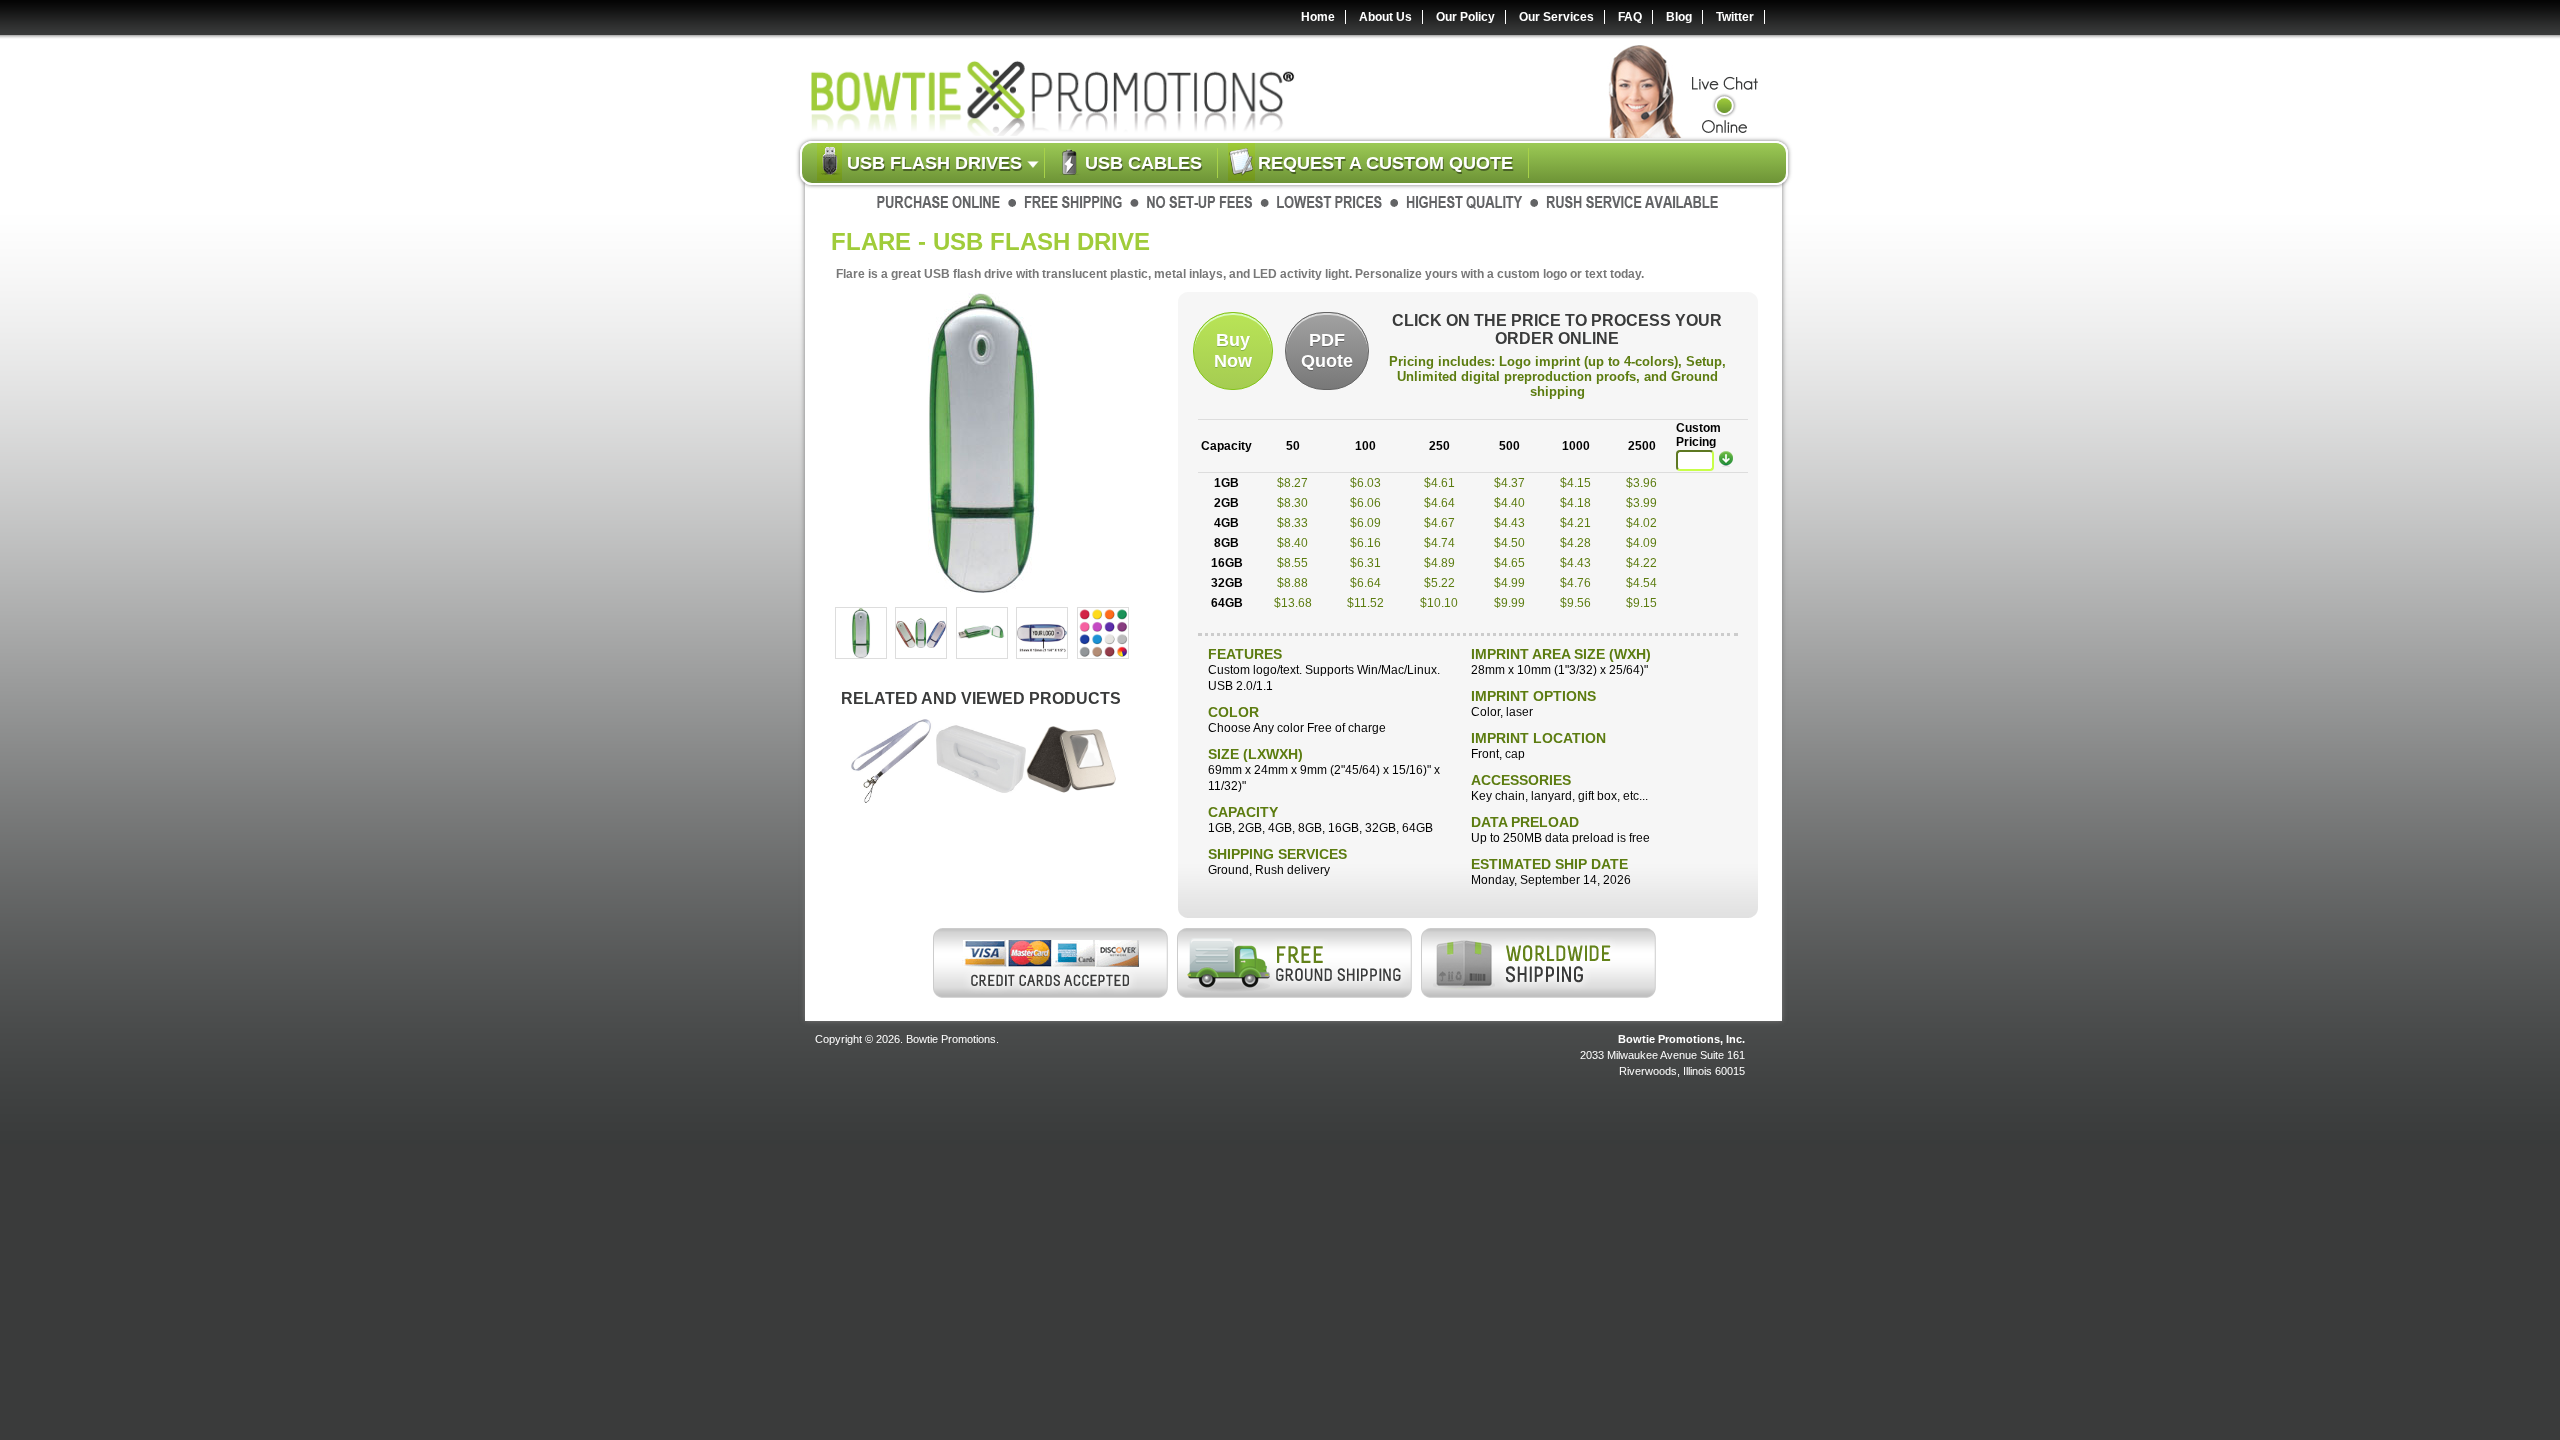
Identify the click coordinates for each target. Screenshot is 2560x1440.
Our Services (1556, 17)
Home (1318, 17)
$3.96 (1641, 483)
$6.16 (1365, 543)
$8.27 (1292, 483)
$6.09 (1365, 523)
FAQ (1630, 17)
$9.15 (1641, 603)
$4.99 (1509, 583)
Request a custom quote (1385, 163)
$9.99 (1509, 603)
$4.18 (1575, 503)
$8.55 (1292, 563)
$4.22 (1641, 563)
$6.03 (1365, 483)
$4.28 (1575, 543)
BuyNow (1233, 350)
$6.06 (1365, 503)
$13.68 (1293, 603)
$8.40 (1292, 543)
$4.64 (1439, 503)
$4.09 (1641, 543)
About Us (1385, 17)
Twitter (1735, 17)
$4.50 (1509, 543)
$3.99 (1641, 503)
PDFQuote (1327, 350)
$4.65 (1509, 563)
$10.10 (1439, 603)
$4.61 (1439, 483)
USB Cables (1143, 163)
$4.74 (1439, 543)
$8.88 (1292, 583)
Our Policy (1465, 17)
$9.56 (1575, 603)
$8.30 (1292, 503)
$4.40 (1509, 503)
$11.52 (1365, 603)
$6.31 (1365, 563)
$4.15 (1575, 483)
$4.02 (1641, 523)
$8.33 (1292, 523)
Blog (1679, 17)
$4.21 (1575, 523)
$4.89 (1439, 563)
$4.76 (1575, 583)
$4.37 (1509, 483)
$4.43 (1509, 523)
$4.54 (1641, 583)
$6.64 (1365, 583)
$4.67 (1439, 523)
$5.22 (1439, 583)
